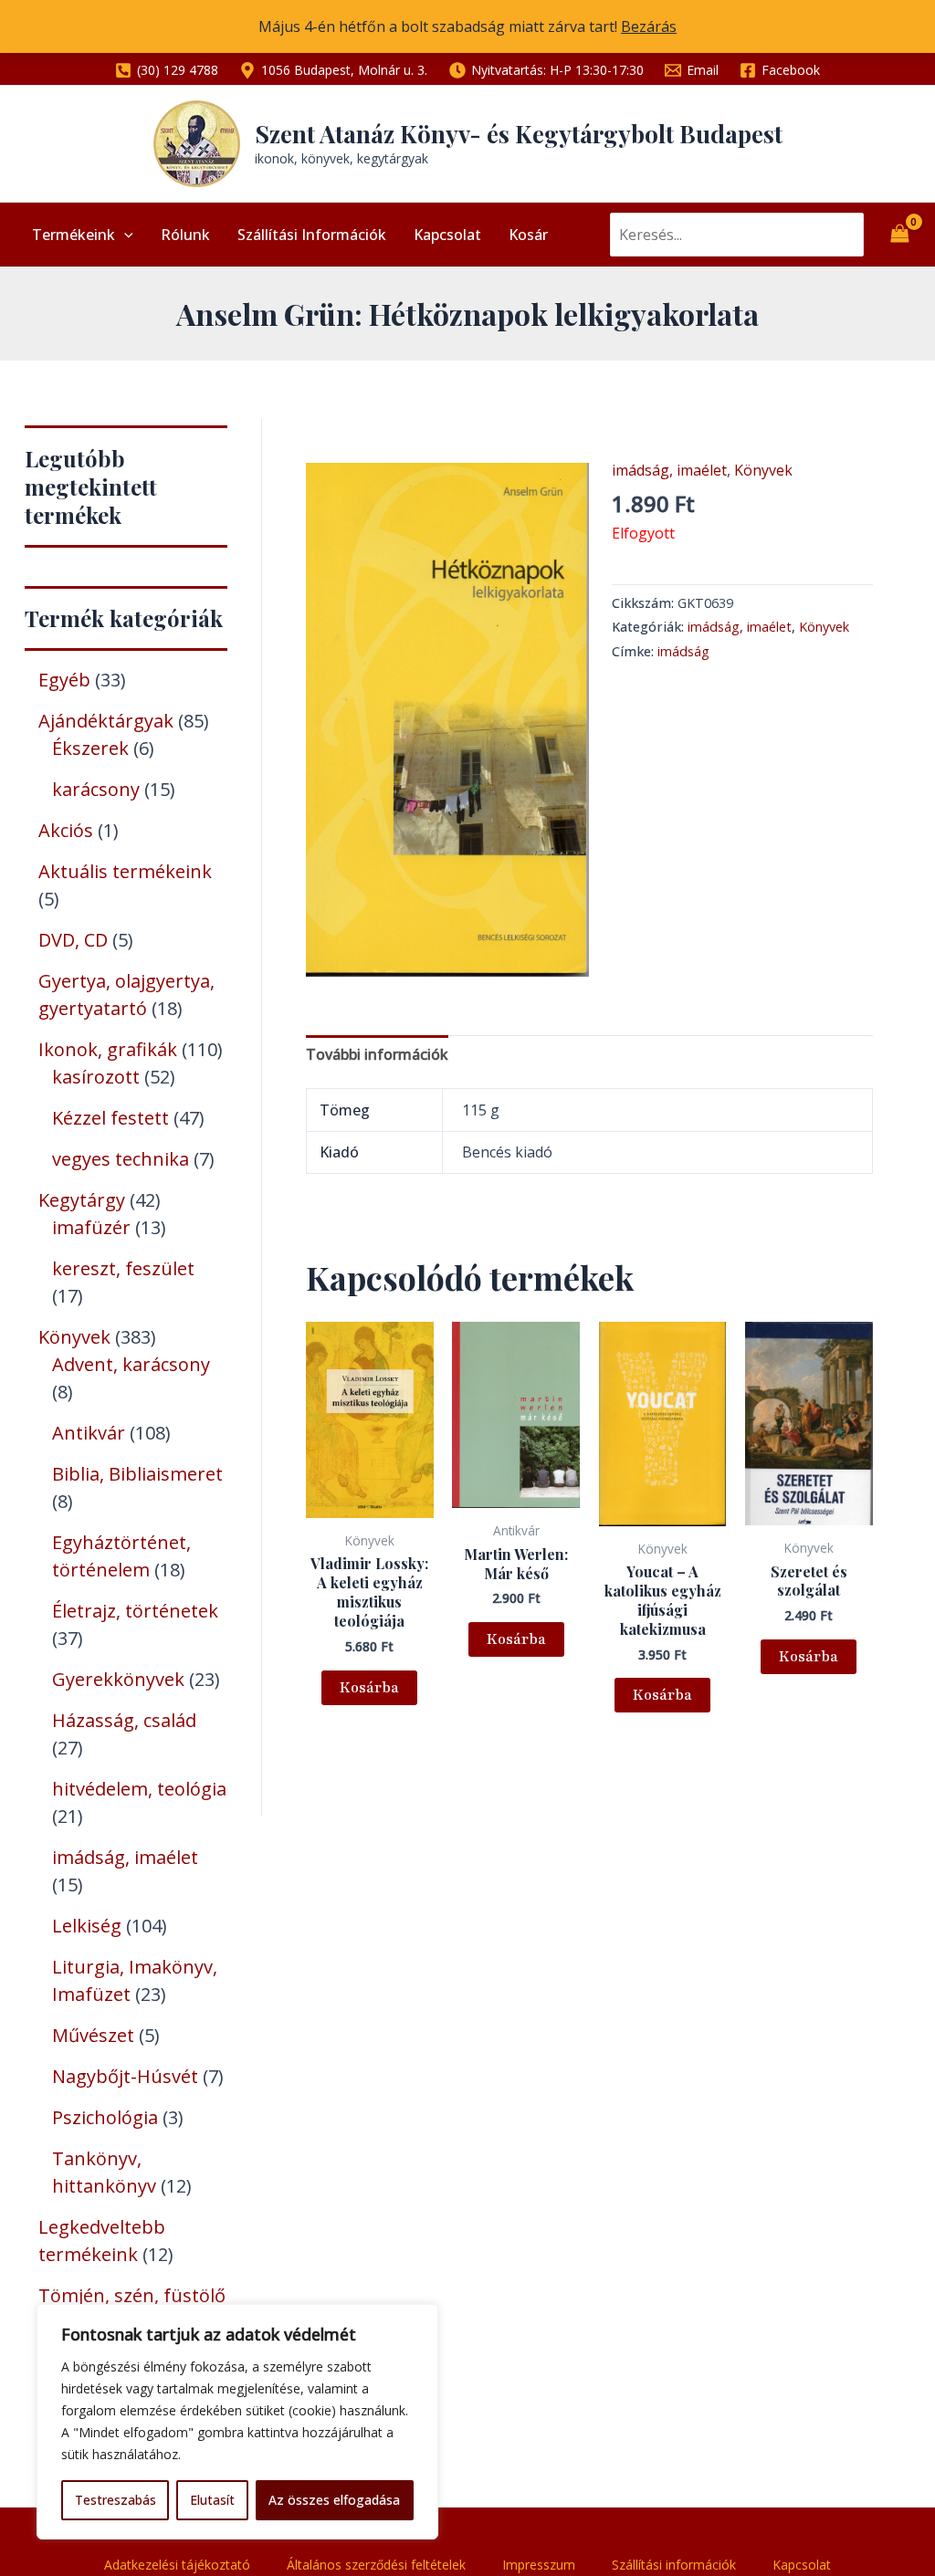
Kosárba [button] (369, 1688)
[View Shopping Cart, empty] (899, 235)
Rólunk (185, 235)
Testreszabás (116, 2500)
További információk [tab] (377, 1054)
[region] (237, 2422)
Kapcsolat (447, 235)
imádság (683, 651)
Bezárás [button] (649, 26)
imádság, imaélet (669, 470)
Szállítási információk (312, 235)
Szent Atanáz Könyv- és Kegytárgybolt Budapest (519, 134)
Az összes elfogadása (334, 2500)
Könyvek (763, 470)
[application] (124, 235)
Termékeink (74, 235)
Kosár (528, 235)
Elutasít (212, 2500)
